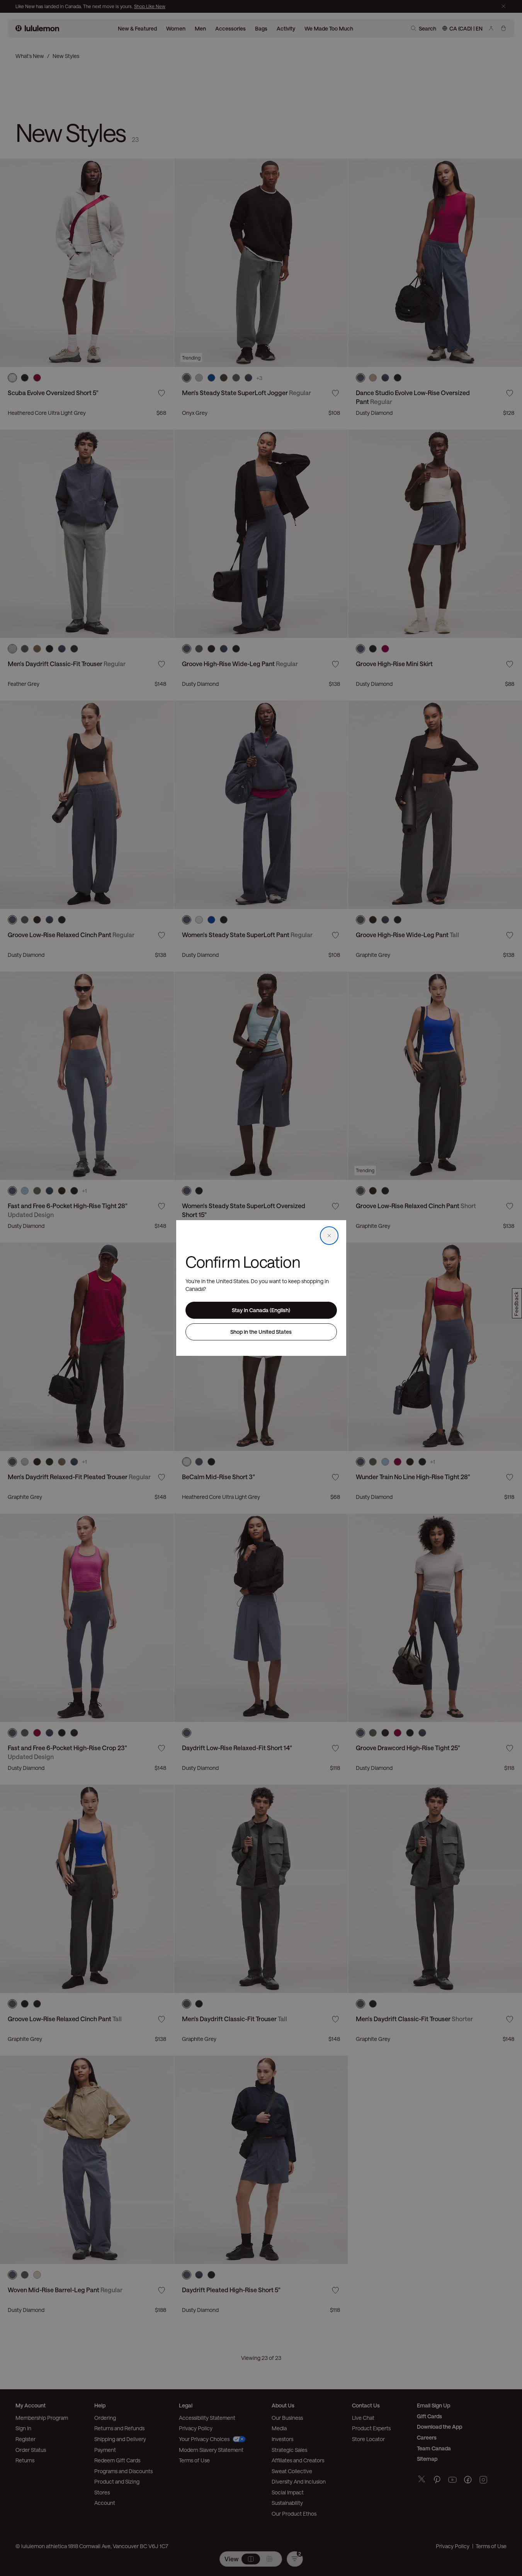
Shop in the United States (261, 1332)
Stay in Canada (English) (261, 1310)
